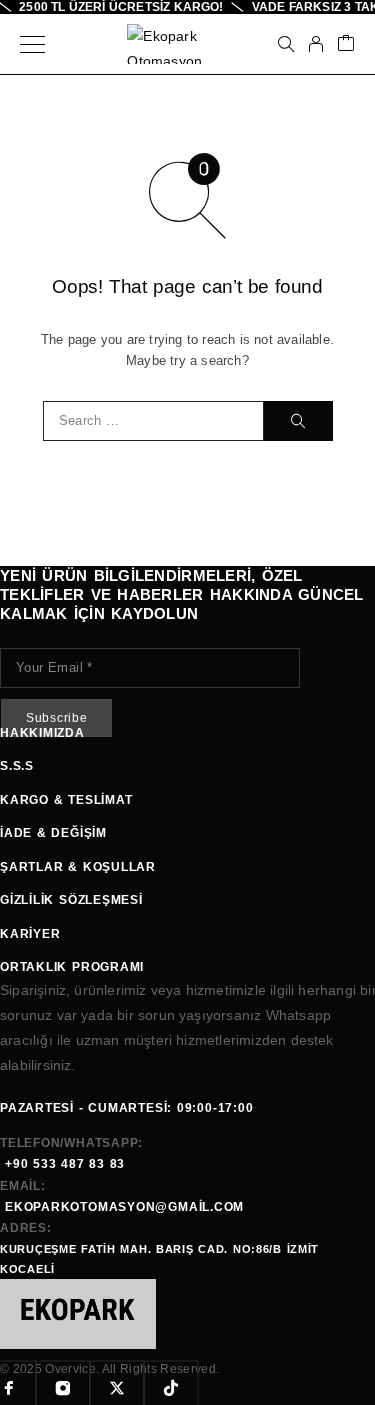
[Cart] (346, 44)
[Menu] (32, 44)
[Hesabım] (316, 44)
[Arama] (286, 44)
